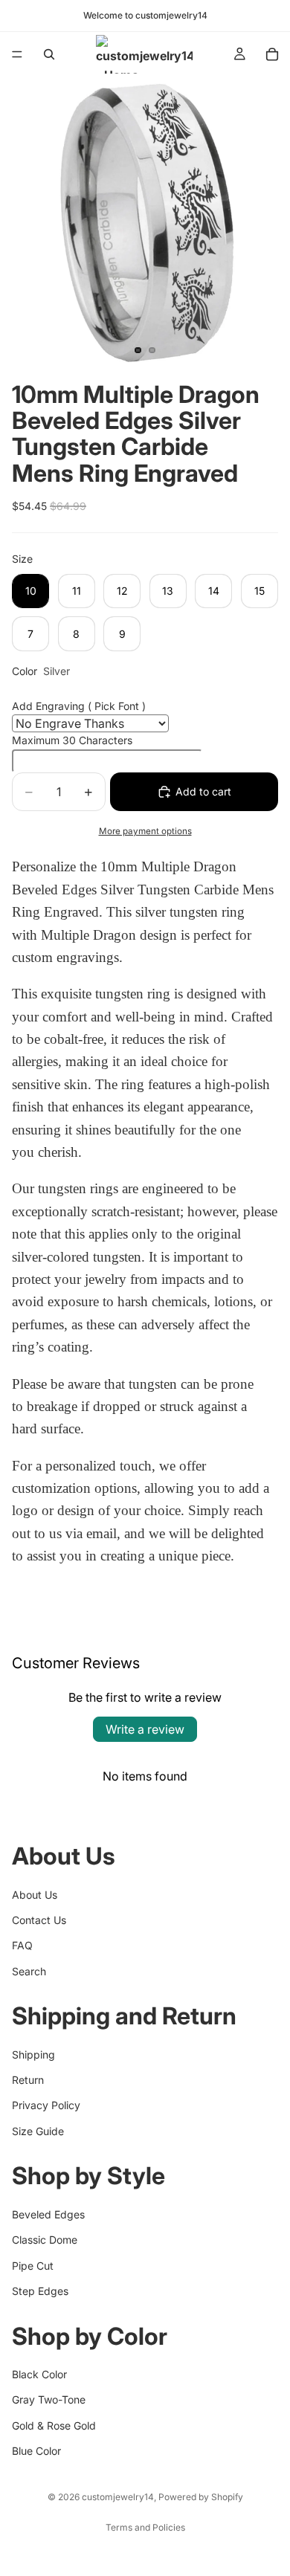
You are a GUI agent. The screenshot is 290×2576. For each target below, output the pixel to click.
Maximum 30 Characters (72, 740)
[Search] (49, 54)
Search (29, 1970)
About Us (35, 1894)
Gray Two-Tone (49, 2399)
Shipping (33, 2054)
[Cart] (272, 54)
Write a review (145, 1729)
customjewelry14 (118, 2497)
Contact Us (39, 1920)
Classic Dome (45, 2240)
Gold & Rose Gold (54, 2425)
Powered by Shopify (201, 2497)
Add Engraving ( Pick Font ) (79, 706)
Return (28, 2080)
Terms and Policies (145, 2527)
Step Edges (40, 2291)
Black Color (39, 2374)
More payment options (145, 831)
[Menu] (17, 54)
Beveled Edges (48, 2214)
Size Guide (38, 2131)
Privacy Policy (46, 2105)
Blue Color (36, 2451)
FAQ (22, 1945)
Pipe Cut (33, 2265)
